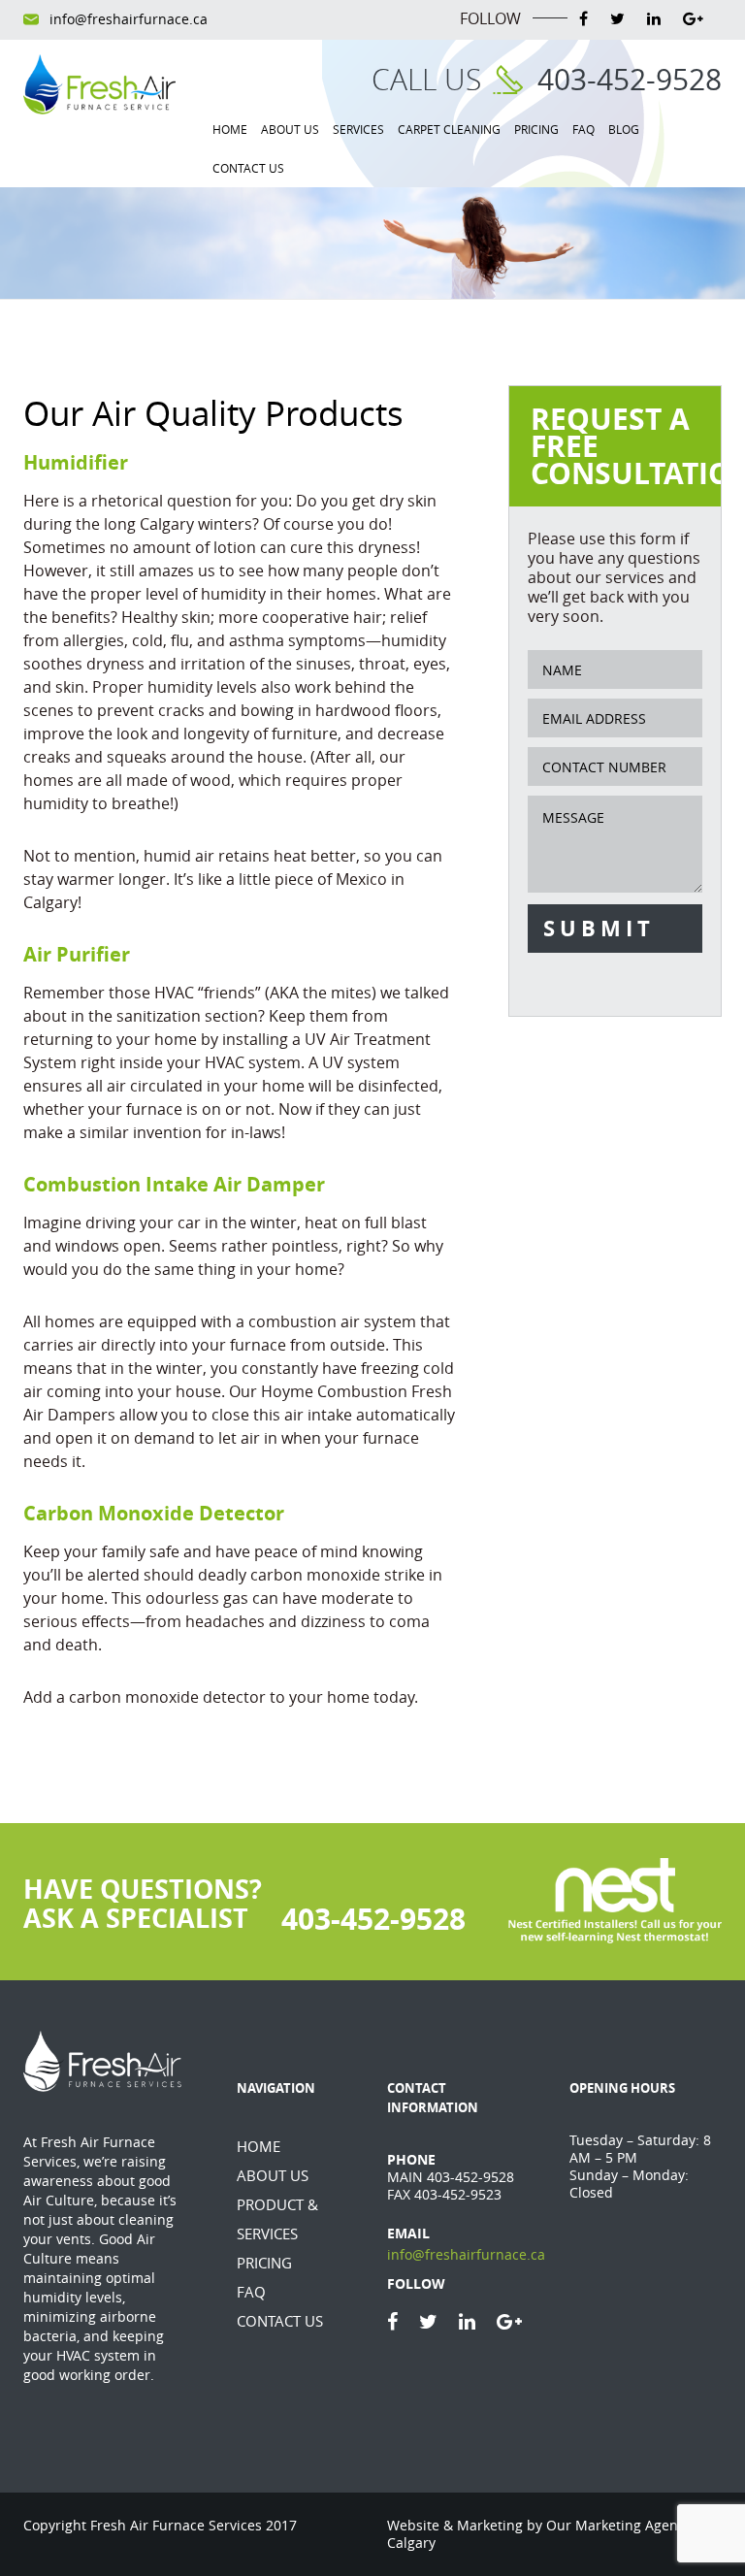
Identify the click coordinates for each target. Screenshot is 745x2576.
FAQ (583, 129)
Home (230, 129)
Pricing (536, 129)
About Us (290, 129)
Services (358, 129)
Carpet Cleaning (449, 129)
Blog (624, 129)
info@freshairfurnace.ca (129, 19)
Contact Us (248, 168)
